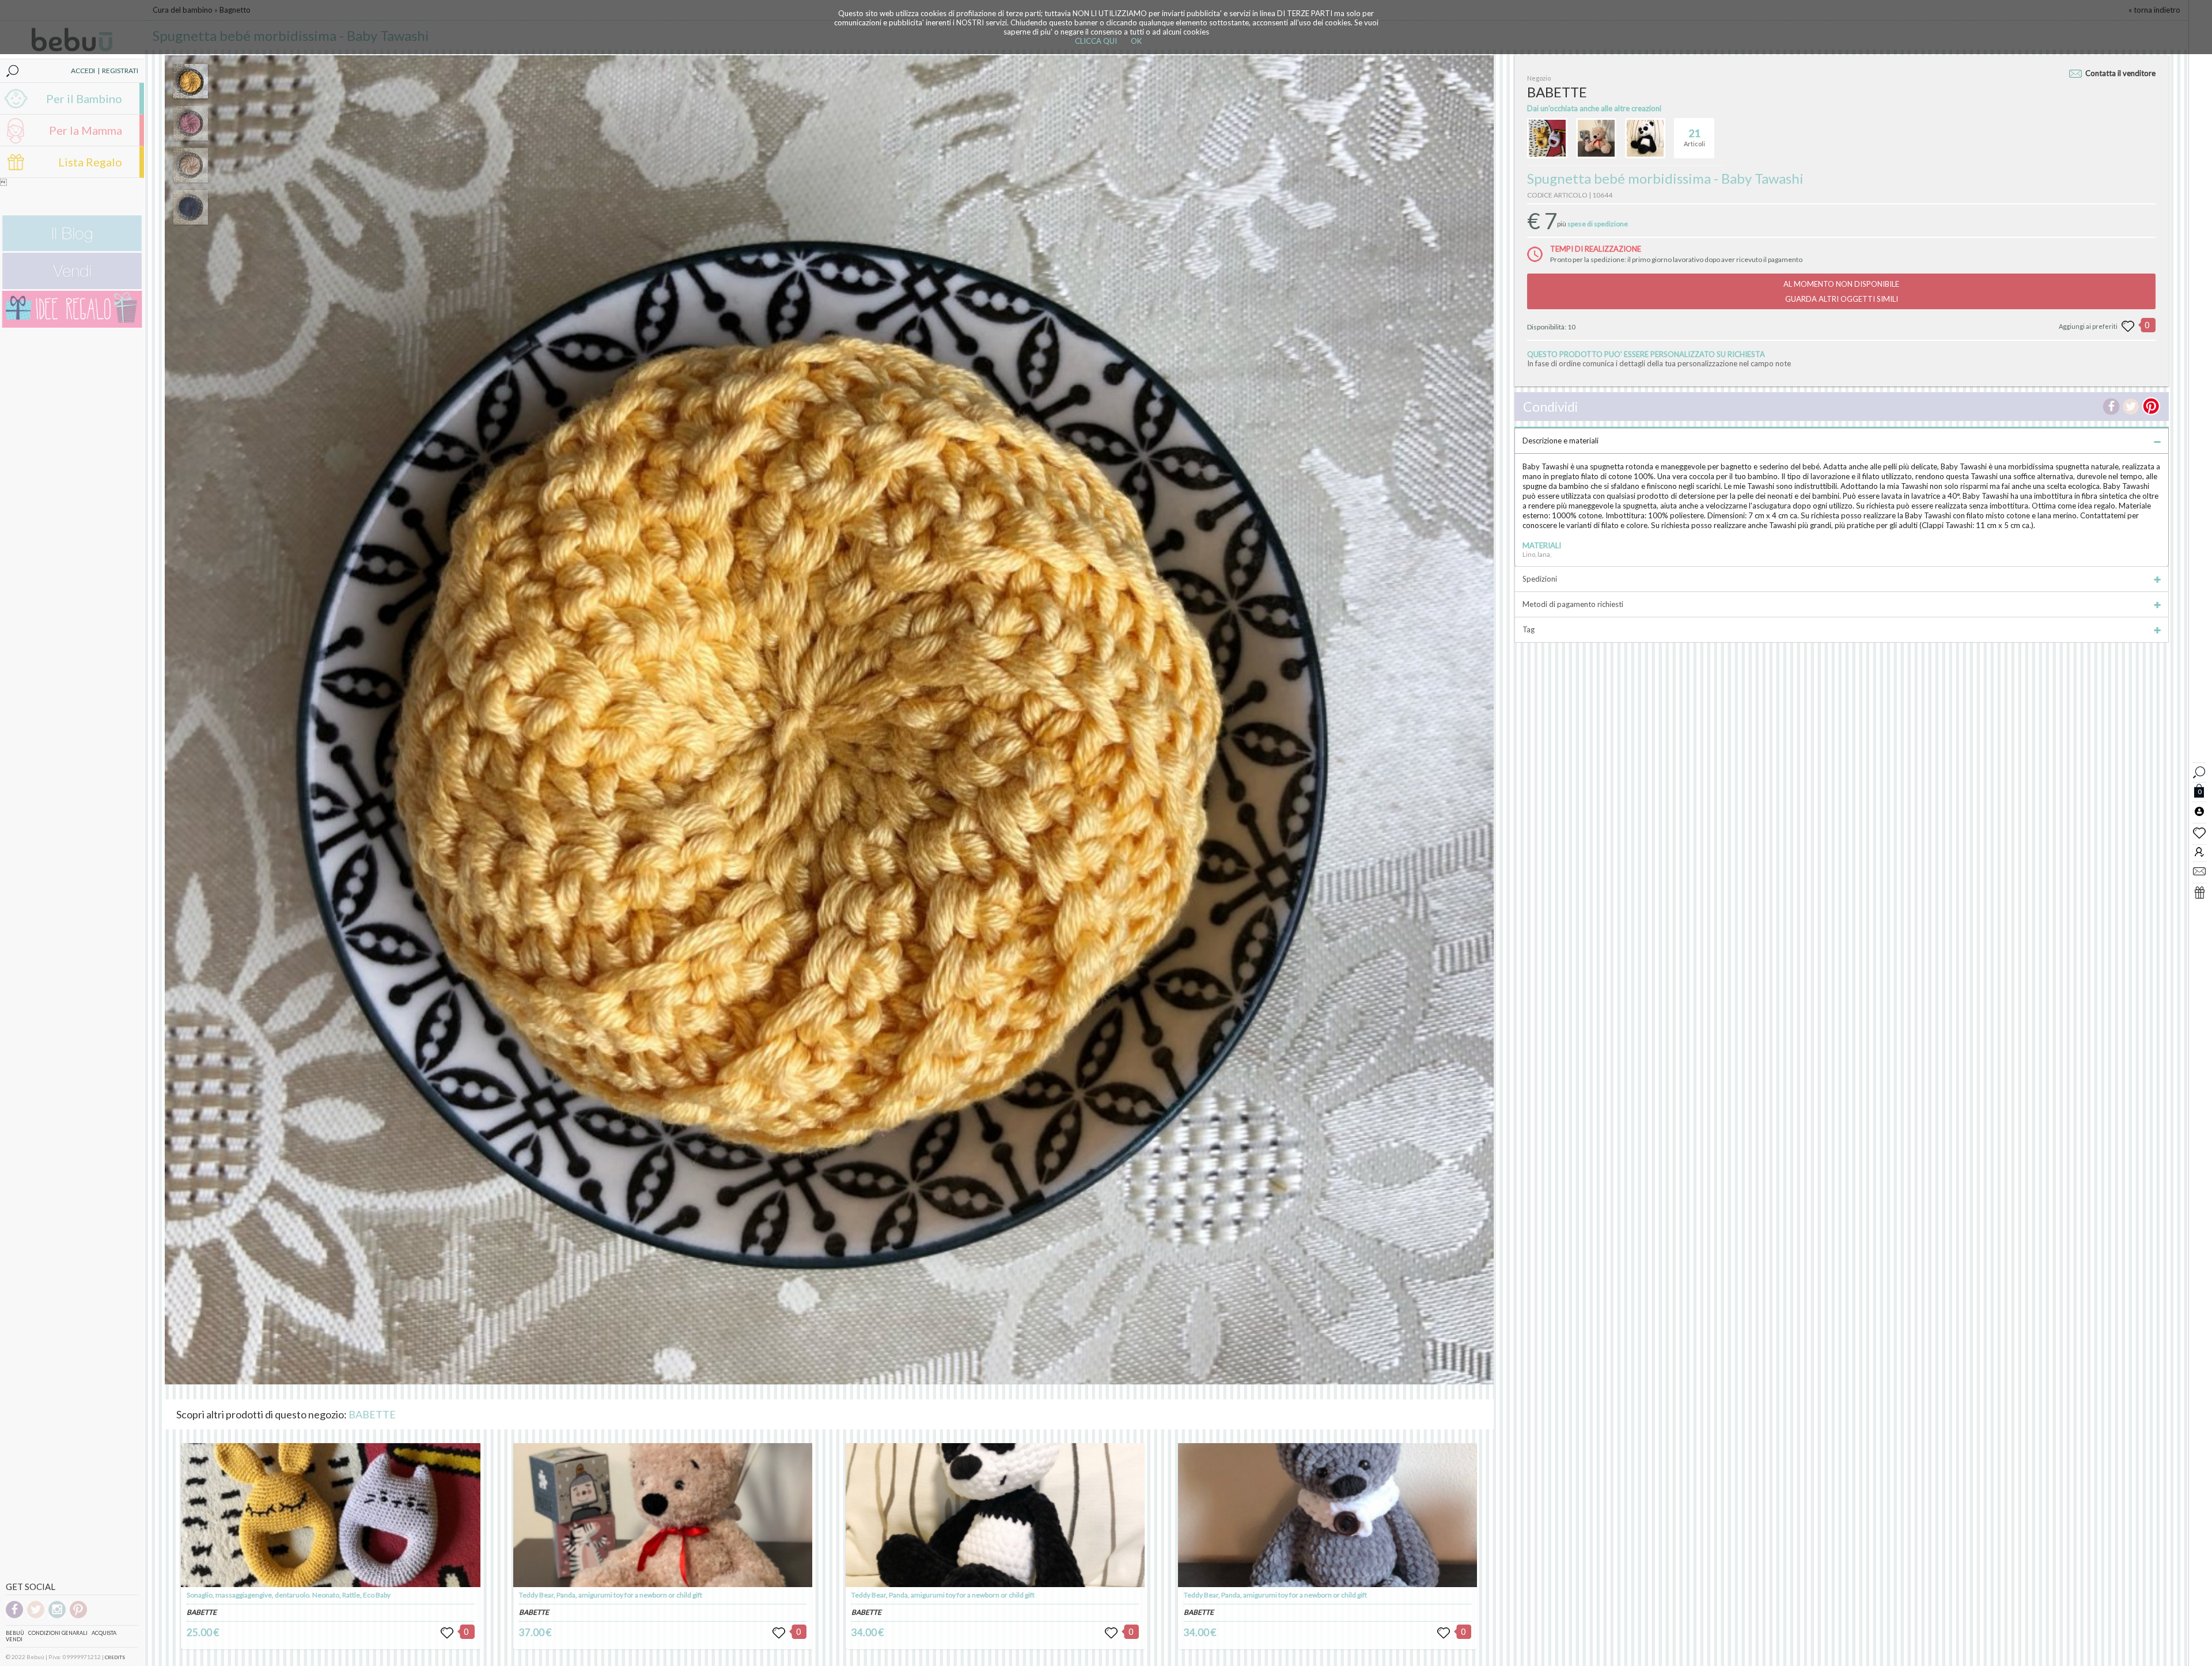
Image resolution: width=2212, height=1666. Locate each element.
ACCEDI (83, 71)
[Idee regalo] (72, 325)
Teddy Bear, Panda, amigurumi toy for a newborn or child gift (611, 1595)
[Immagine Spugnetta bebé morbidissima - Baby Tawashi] (191, 81)
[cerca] (2199, 771)
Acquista (104, 1633)
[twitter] (36, 1616)
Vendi (14, 1639)
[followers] (2199, 851)
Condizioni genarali (58, 1633)
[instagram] (57, 1616)
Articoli (1694, 137)
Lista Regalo (90, 162)
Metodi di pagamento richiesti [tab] (1573, 604)
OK (1136, 41)
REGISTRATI (120, 71)
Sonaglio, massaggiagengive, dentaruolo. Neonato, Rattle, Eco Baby (289, 1595)
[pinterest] (78, 1616)
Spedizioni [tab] (1540, 579)
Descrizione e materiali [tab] (1560, 441)
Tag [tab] (1529, 629)
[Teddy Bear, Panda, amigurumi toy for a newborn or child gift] (663, 1515)
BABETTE (372, 1414)
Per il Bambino (84, 98)
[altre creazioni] (1547, 138)
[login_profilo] (2199, 811)
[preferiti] (2199, 832)
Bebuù (15, 1633)
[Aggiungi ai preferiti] (2128, 327)
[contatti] (2199, 871)
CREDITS (115, 1657)
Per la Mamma (86, 130)
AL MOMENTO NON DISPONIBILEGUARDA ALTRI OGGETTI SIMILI (1841, 291)
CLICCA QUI (1096, 41)
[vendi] (72, 286)
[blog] (72, 248)
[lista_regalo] (2199, 892)
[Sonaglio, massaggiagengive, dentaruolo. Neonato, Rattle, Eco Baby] (330, 1515)
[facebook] (14, 1616)
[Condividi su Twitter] (2131, 407)
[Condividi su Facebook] (2111, 407)
